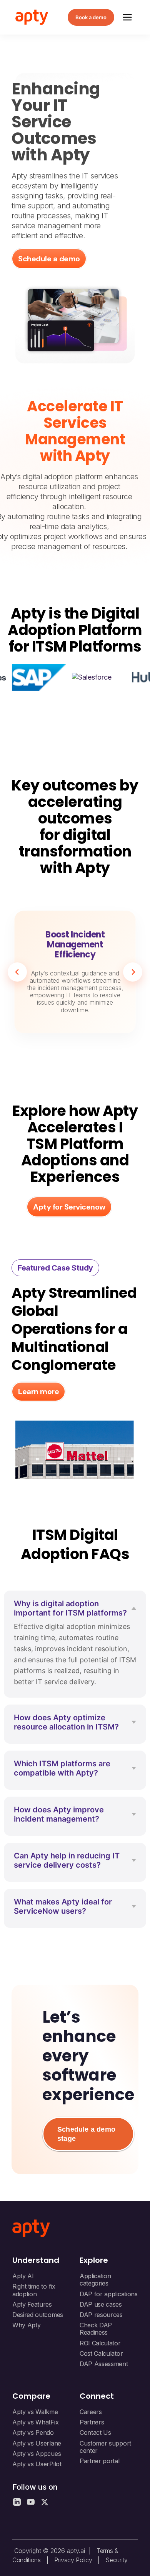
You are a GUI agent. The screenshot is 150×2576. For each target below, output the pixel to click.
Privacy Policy (73, 2560)
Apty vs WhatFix (35, 2422)
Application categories (95, 2280)
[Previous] (17, 972)
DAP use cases (101, 2304)
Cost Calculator (101, 2353)
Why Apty (26, 2325)
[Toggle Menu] (127, 17)
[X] (45, 2502)
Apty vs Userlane (37, 2443)
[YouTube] (31, 2502)
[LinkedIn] (17, 2502)
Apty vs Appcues (37, 2454)
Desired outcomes (38, 2315)
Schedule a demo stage (86, 2134)
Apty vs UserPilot (37, 2464)
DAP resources (101, 2315)
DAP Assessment (104, 2364)
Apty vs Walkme (35, 2412)
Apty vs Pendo (33, 2432)
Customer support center (105, 2447)
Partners (92, 2422)
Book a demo (91, 17)
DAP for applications (109, 2294)
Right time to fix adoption (34, 2290)
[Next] (133, 972)
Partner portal (100, 2461)
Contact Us (95, 2432)
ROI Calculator (100, 2343)
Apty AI (23, 2276)
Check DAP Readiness (96, 2329)
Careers (91, 2412)
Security (116, 2560)
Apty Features (32, 2304)
